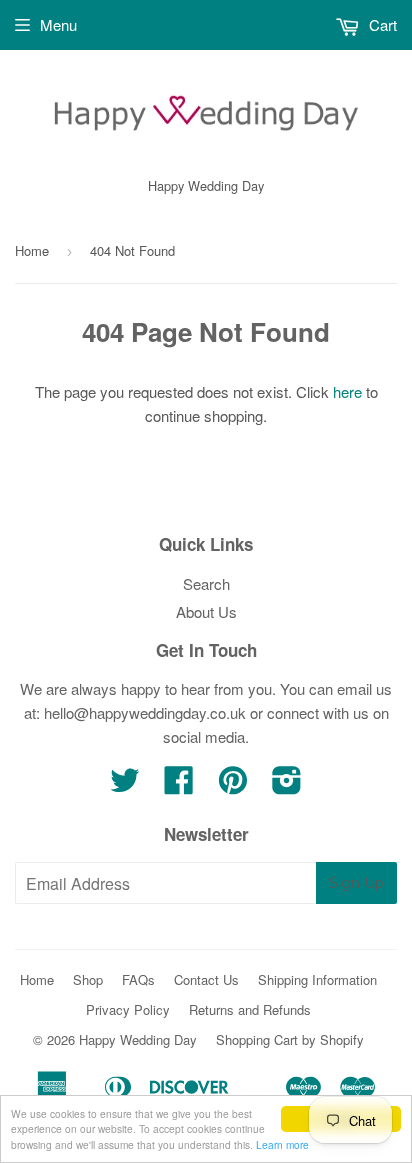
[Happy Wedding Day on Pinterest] (233, 785)
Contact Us (206, 979)
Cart (381, 24)
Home (32, 250)
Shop (88, 979)
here (347, 391)
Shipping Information (317, 979)
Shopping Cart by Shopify (290, 1039)
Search (206, 583)
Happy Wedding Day (138, 1039)
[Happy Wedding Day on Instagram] (287, 785)
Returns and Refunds (250, 1009)
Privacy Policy (128, 1009)
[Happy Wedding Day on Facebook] (179, 785)
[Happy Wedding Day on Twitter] (125, 785)
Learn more (282, 1144)
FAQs (138, 979)
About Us (206, 611)
